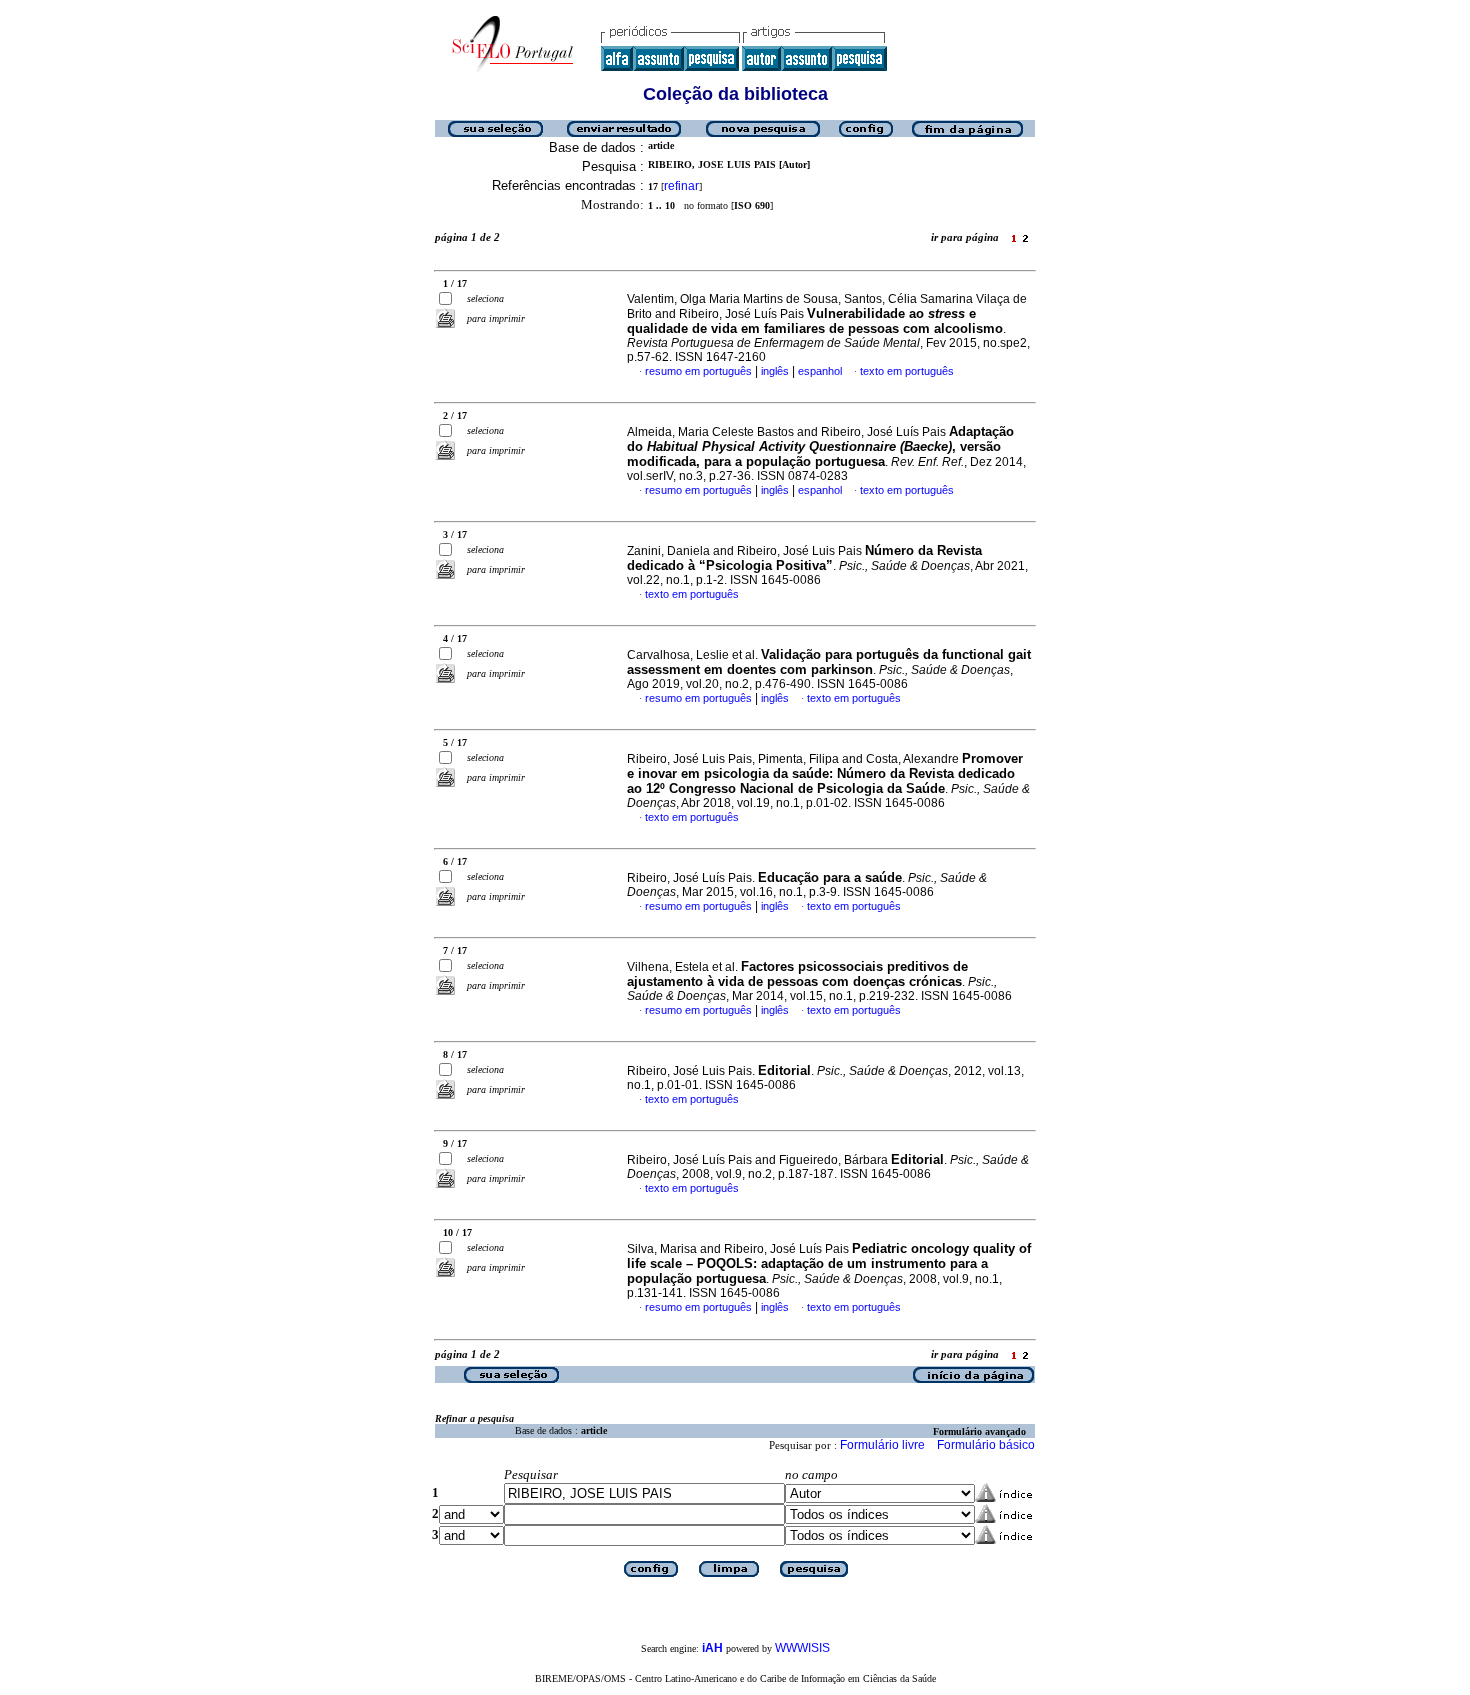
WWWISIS (802, 1648)
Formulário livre (882, 1445)
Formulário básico (986, 1445)
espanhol (820, 371)
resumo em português (698, 371)
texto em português (907, 371)
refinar (681, 186)
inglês (775, 371)
